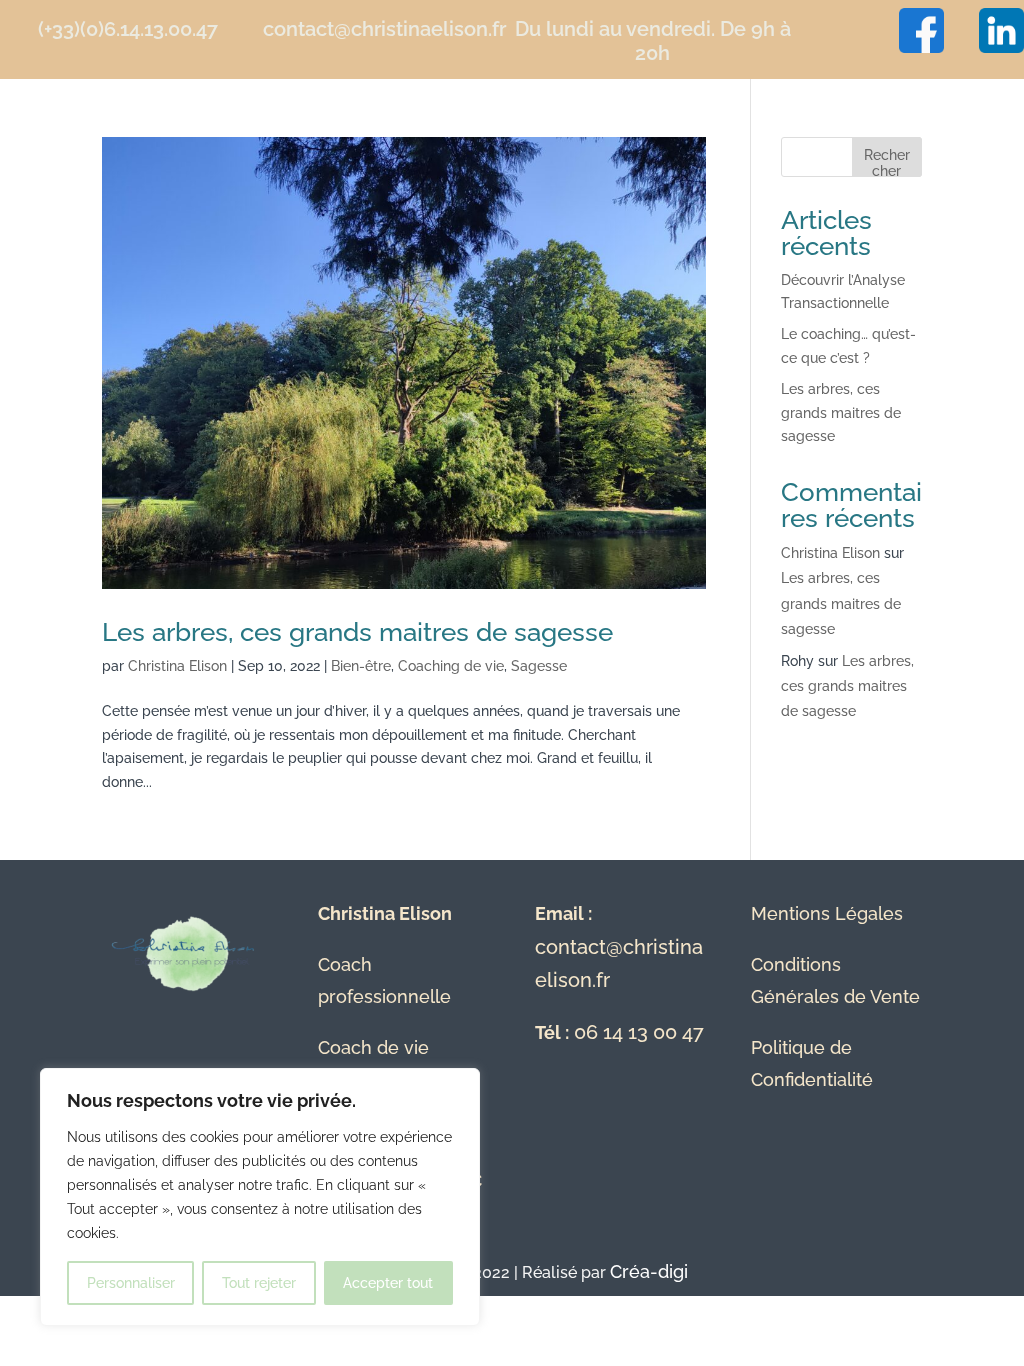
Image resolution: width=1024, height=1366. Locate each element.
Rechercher (887, 161)
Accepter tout (388, 1283)
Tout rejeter (259, 1283)
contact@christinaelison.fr (384, 29)
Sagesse (539, 666)
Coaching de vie (451, 666)
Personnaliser (131, 1283)
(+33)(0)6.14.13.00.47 (128, 29)
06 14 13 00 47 (639, 1032)
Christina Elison (177, 666)
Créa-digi (649, 1271)
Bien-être (361, 666)
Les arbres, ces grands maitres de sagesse (357, 632)
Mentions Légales (827, 913)
